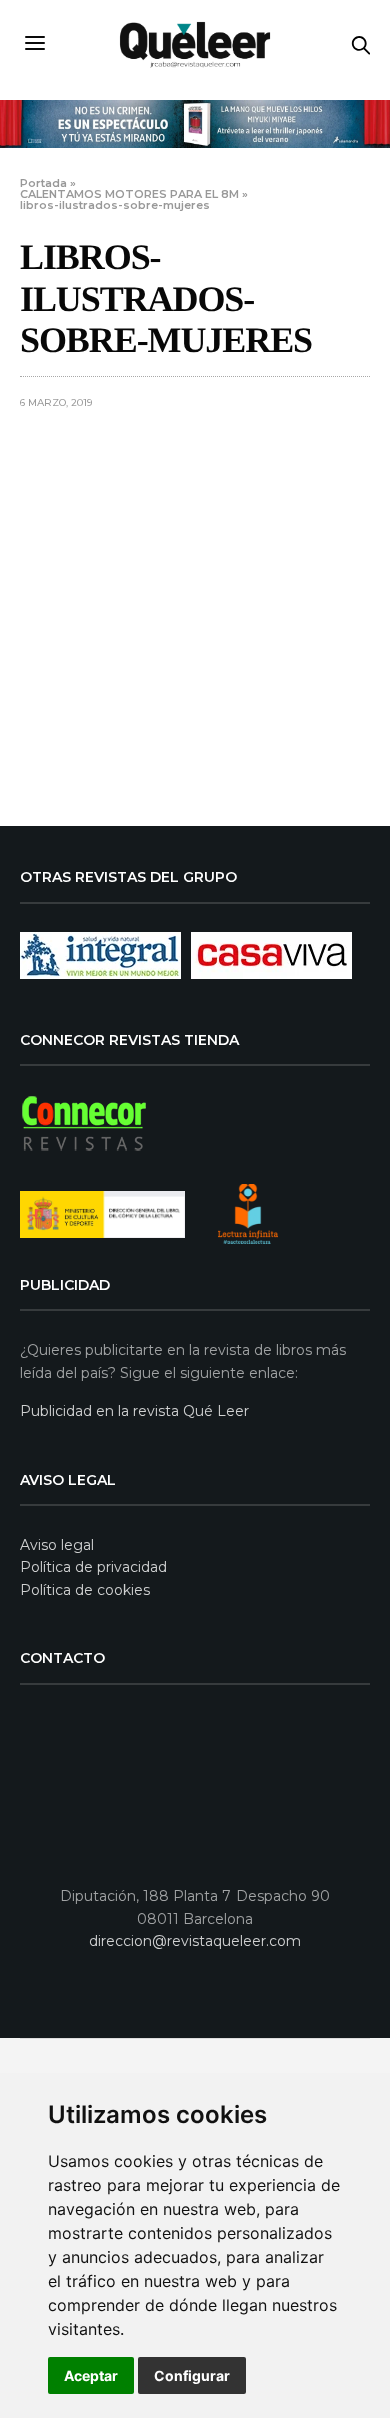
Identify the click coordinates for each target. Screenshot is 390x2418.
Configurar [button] (192, 2375)
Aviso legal (57, 1545)
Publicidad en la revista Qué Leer (134, 1411)
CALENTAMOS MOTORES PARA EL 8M (129, 194)
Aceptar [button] (91, 2375)
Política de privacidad (93, 1567)
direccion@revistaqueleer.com (195, 1941)
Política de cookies (85, 1590)
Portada (43, 183)
